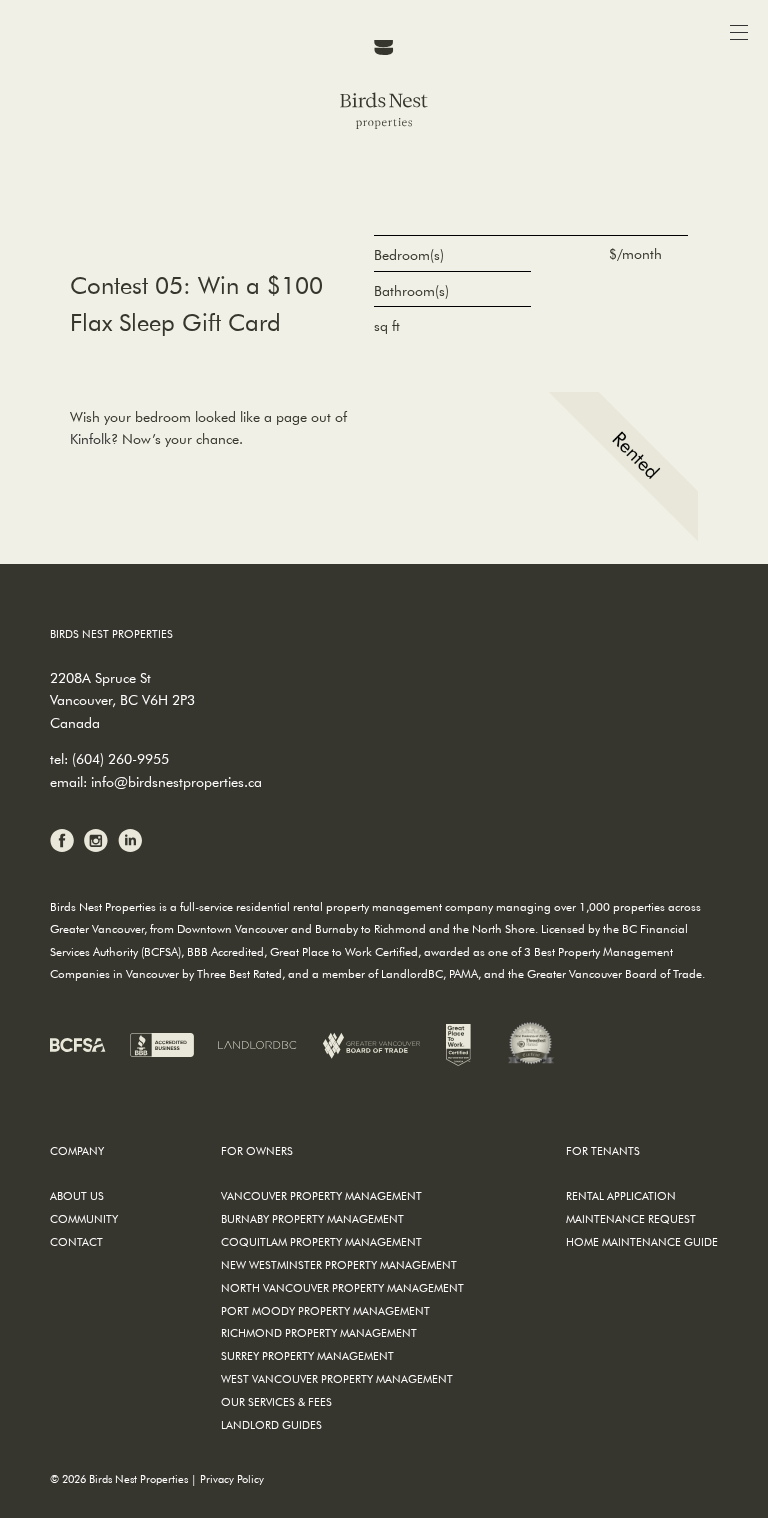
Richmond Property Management (319, 1332)
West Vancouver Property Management (337, 1378)
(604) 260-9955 (120, 759)
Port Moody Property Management (325, 1310)
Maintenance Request (631, 1218)
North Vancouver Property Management (342, 1287)
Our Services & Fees (276, 1401)
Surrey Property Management (307, 1355)
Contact (76, 1241)
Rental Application (621, 1195)
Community (84, 1218)
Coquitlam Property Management (321, 1241)
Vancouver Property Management (321, 1195)
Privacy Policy (232, 1478)
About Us (77, 1195)
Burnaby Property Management (312, 1218)
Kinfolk (90, 439)
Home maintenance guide (642, 1241)
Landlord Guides (271, 1424)
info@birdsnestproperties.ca (176, 782)
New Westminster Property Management (339, 1264)
